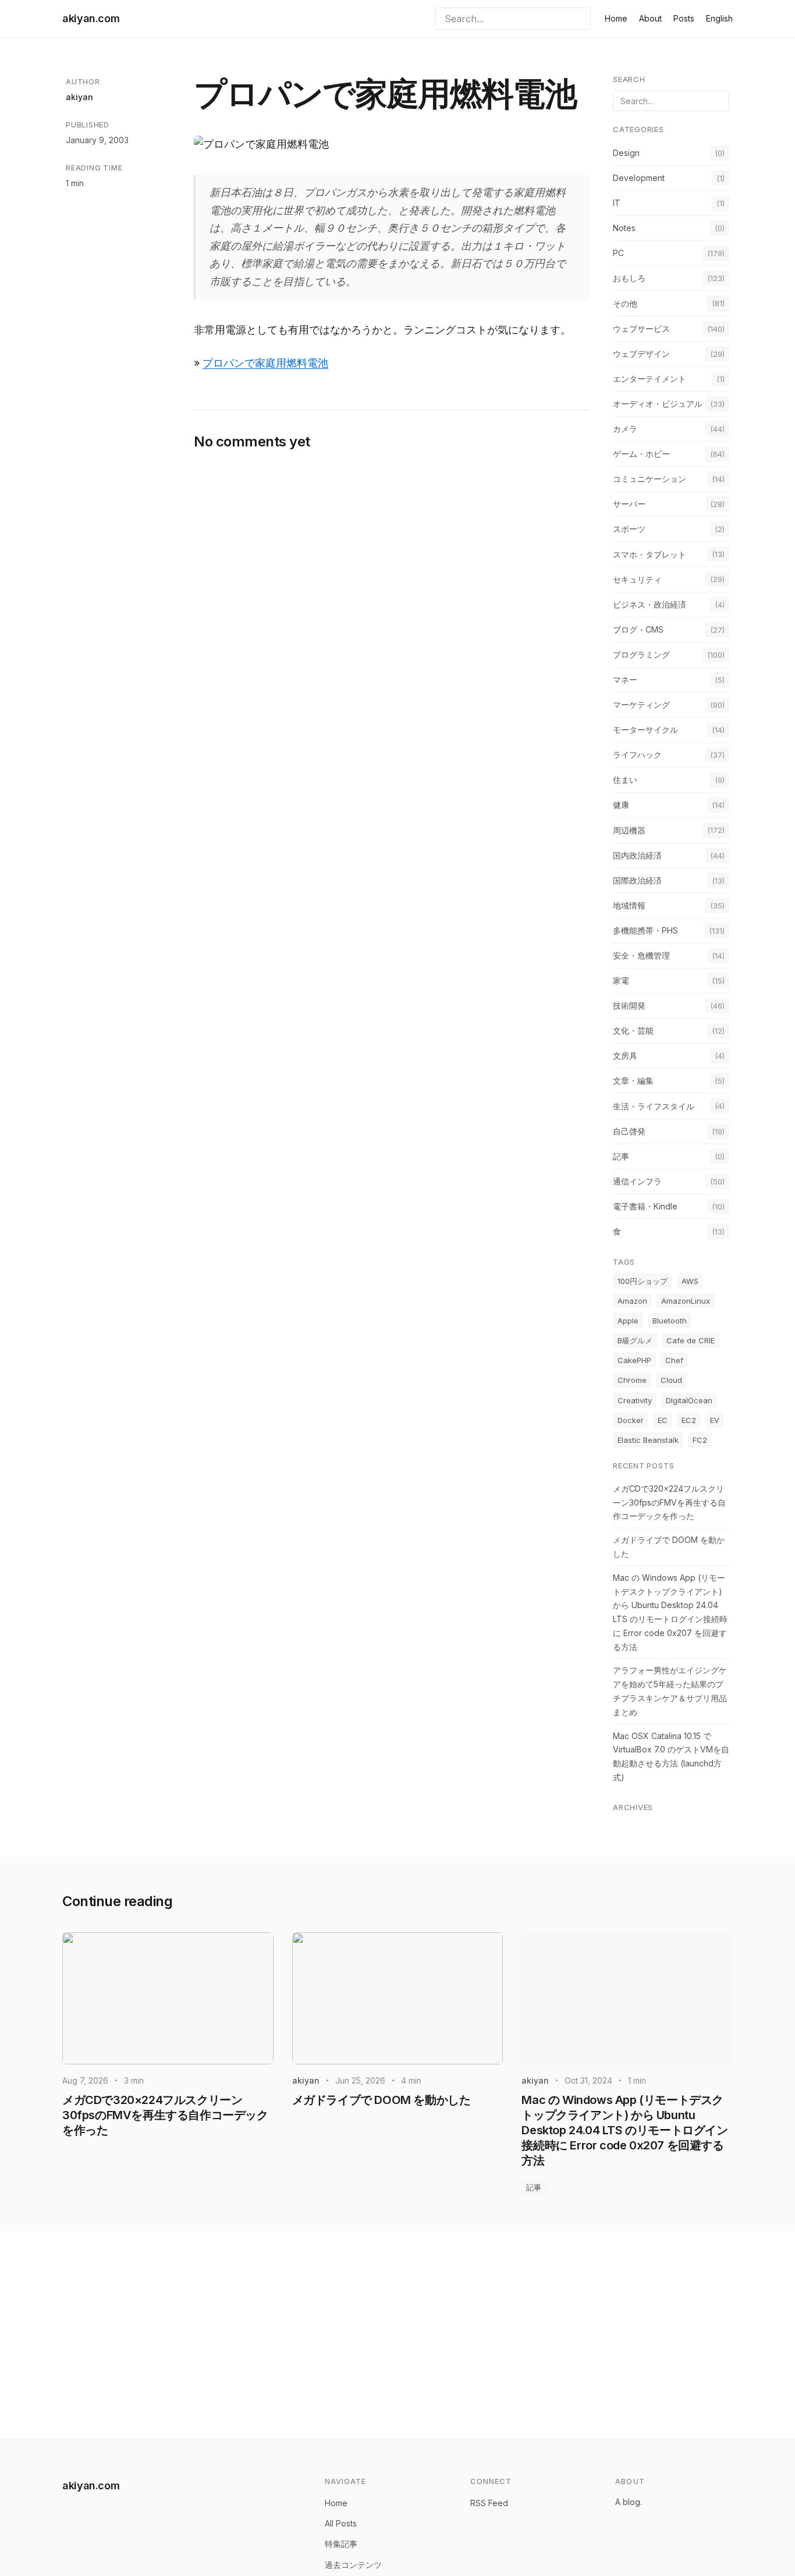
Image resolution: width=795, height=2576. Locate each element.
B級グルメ (635, 1340)
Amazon (632, 1301)
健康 (621, 805)
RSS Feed (489, 2503)
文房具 (625, 1055)
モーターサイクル (645, 730)
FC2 (700, 1440)
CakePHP (634, 1360)
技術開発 (629, 1005)
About (650, 18)
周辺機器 (629, 830)
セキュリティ (637, 579)
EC (663, 1420)
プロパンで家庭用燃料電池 (265, 363)
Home (616, 18)
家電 (621, 980)
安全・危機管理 (641, 955)
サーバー (629, 504)
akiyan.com (91, 18)
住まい (625, 780)
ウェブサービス (641, 329)
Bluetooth (670, 1321)
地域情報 (629, 905)
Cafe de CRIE (691, 1340)
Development (639, 178)
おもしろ (629, 278)
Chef (674, 1360)
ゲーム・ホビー (641, 454)
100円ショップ (643, 1281)
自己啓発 (629, 1131)
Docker (631, 1420)
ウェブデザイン (641, 354)
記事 (621, 1156)
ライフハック (637, 755)
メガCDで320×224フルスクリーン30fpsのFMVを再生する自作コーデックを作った (669, 1502)
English (719, 18)
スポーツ (629, 529)
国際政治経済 (637, 880)
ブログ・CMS (638, 629)
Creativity (635, 1400)
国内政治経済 (637, 855)
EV (715, 1420)
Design (626, 153)
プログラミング (641, 654)
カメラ (625, 429)
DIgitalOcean (689, 1400)
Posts (684, 18)
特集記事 (341, 2544)
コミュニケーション (650, 479)
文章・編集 (633, 1081)
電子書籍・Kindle (645, 1206)
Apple (628, 1321)
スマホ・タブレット (650, 554)
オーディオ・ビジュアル (658, 404)
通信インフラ (637, 1181)
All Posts (341, 2523)
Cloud (671, 1380)
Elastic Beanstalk (648, 1440)
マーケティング (641, 705)
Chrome (632, 1380)
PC (618, 253)
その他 (625, 304)
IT (617, 203)
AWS (690, 1281)
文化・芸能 (633, 1030)
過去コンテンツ (353, 2565)
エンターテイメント (650, 379)
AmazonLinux (686, 1301)
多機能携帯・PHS (645, 930)
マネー (625, 680)
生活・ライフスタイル (654, 1106)
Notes (624, 228)
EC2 (689, 1420)
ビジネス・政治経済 (650, 604)
